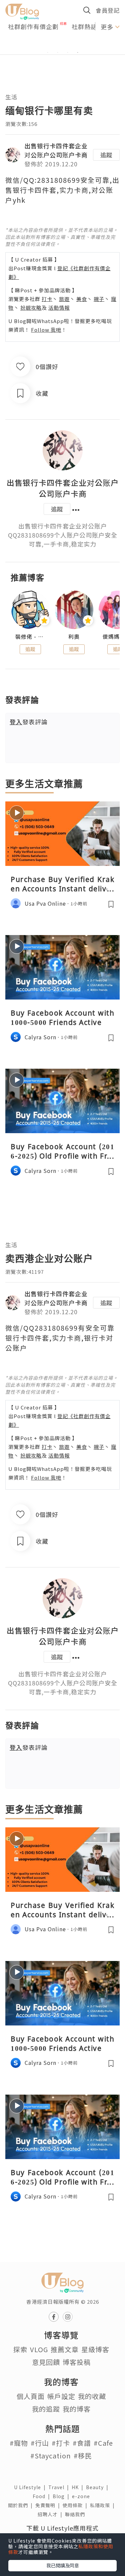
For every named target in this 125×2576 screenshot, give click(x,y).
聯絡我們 (76, 2514)
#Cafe (103, 2443)
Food (43, 2496)
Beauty (98, 2487)
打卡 (47, 299)
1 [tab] (48, 52)
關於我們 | (22, 2505)
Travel (60, 2487)
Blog (62, 2496)
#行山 (40, 2443)
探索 (20, 2349)
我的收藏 (92, 2396)
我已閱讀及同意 (63, 2565)
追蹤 (106, 155)
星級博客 (95, 2349)
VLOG (39, 2349)
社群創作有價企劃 (33, 26)
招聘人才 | (51, 2514)
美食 (82, 299)
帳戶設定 (61, 2396)
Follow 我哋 (46, 330)
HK (79, 2487)
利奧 (74, 637)
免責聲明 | (49, 2505)
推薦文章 (65, 2349)
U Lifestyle (31, 2487)
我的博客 (77, 2409)
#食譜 (82, 2443)
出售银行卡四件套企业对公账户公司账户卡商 (56, 150)
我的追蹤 (46, 2409)
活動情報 (59, 308)
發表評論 (29, 722)
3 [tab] (68, 52)
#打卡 (61, 2443)
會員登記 (108, 10)
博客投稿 (77, 2362)
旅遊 (64, 299)
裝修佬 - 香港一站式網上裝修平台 (30, 637)
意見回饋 (46, 2362)
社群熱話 (84, 26)
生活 (11, 97)
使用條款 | (76, 2505)
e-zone (82, 2496)
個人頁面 (31, 2396)
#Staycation (51, 2456)
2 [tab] (58, 52)
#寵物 (19, 2443)
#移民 (83, 2456)
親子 (99, 299)
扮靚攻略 (31, 308)
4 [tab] (78, 52)
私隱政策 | (104, 2505)
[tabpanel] (62, 44)
